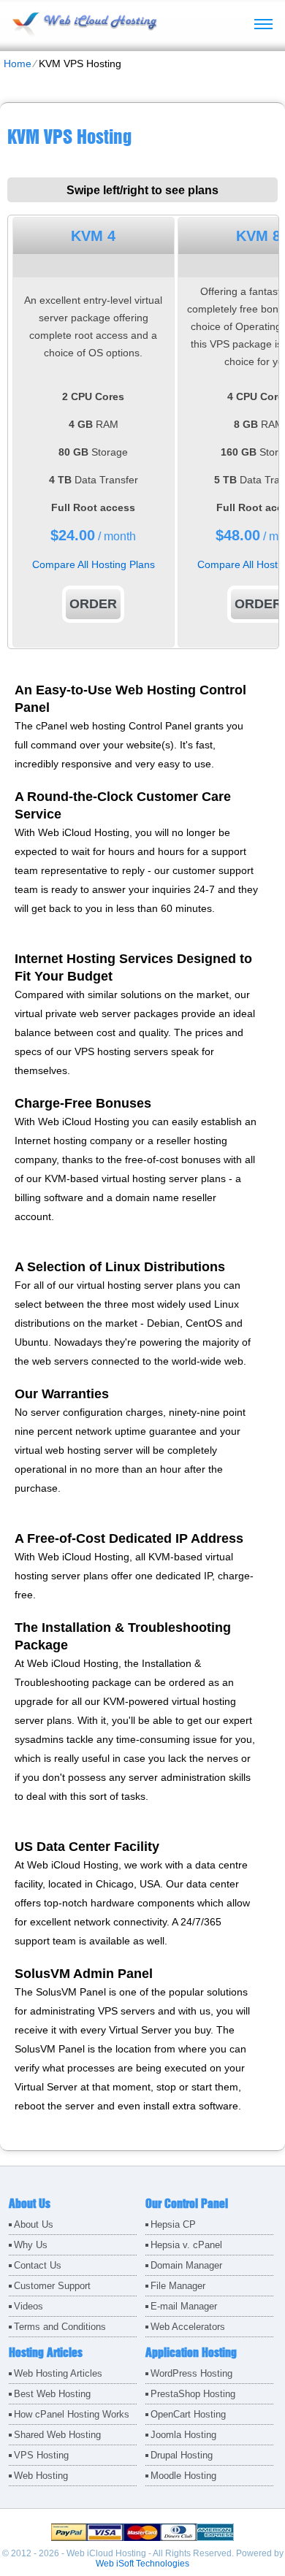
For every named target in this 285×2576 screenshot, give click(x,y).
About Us (34, 2224)
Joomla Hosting (183, 2435)
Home (18, 64)
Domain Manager (186, 2265)
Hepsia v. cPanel (186, 2245)
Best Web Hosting (52, 2394)
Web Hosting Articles (58, 2373)
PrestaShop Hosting (193, 2394)
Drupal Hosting (182, 2455)
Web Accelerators (188, 2327)
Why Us (31, 2245)
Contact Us (38, 2265)
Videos (28, 2306)
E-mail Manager (184, 2306)
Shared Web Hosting (57, 2435)
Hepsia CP (173, 2224)
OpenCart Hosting (188, 2414)
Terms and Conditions (60, 2327)
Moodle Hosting (183, 2476)
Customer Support (52, 2286)
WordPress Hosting (191, 2373)
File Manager (178, 2286)
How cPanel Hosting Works (72, 2414)
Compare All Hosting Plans (94, 564)
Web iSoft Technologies (142, 2564)
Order (93, 604)
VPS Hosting (41, 2455)
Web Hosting (41, 2476)
